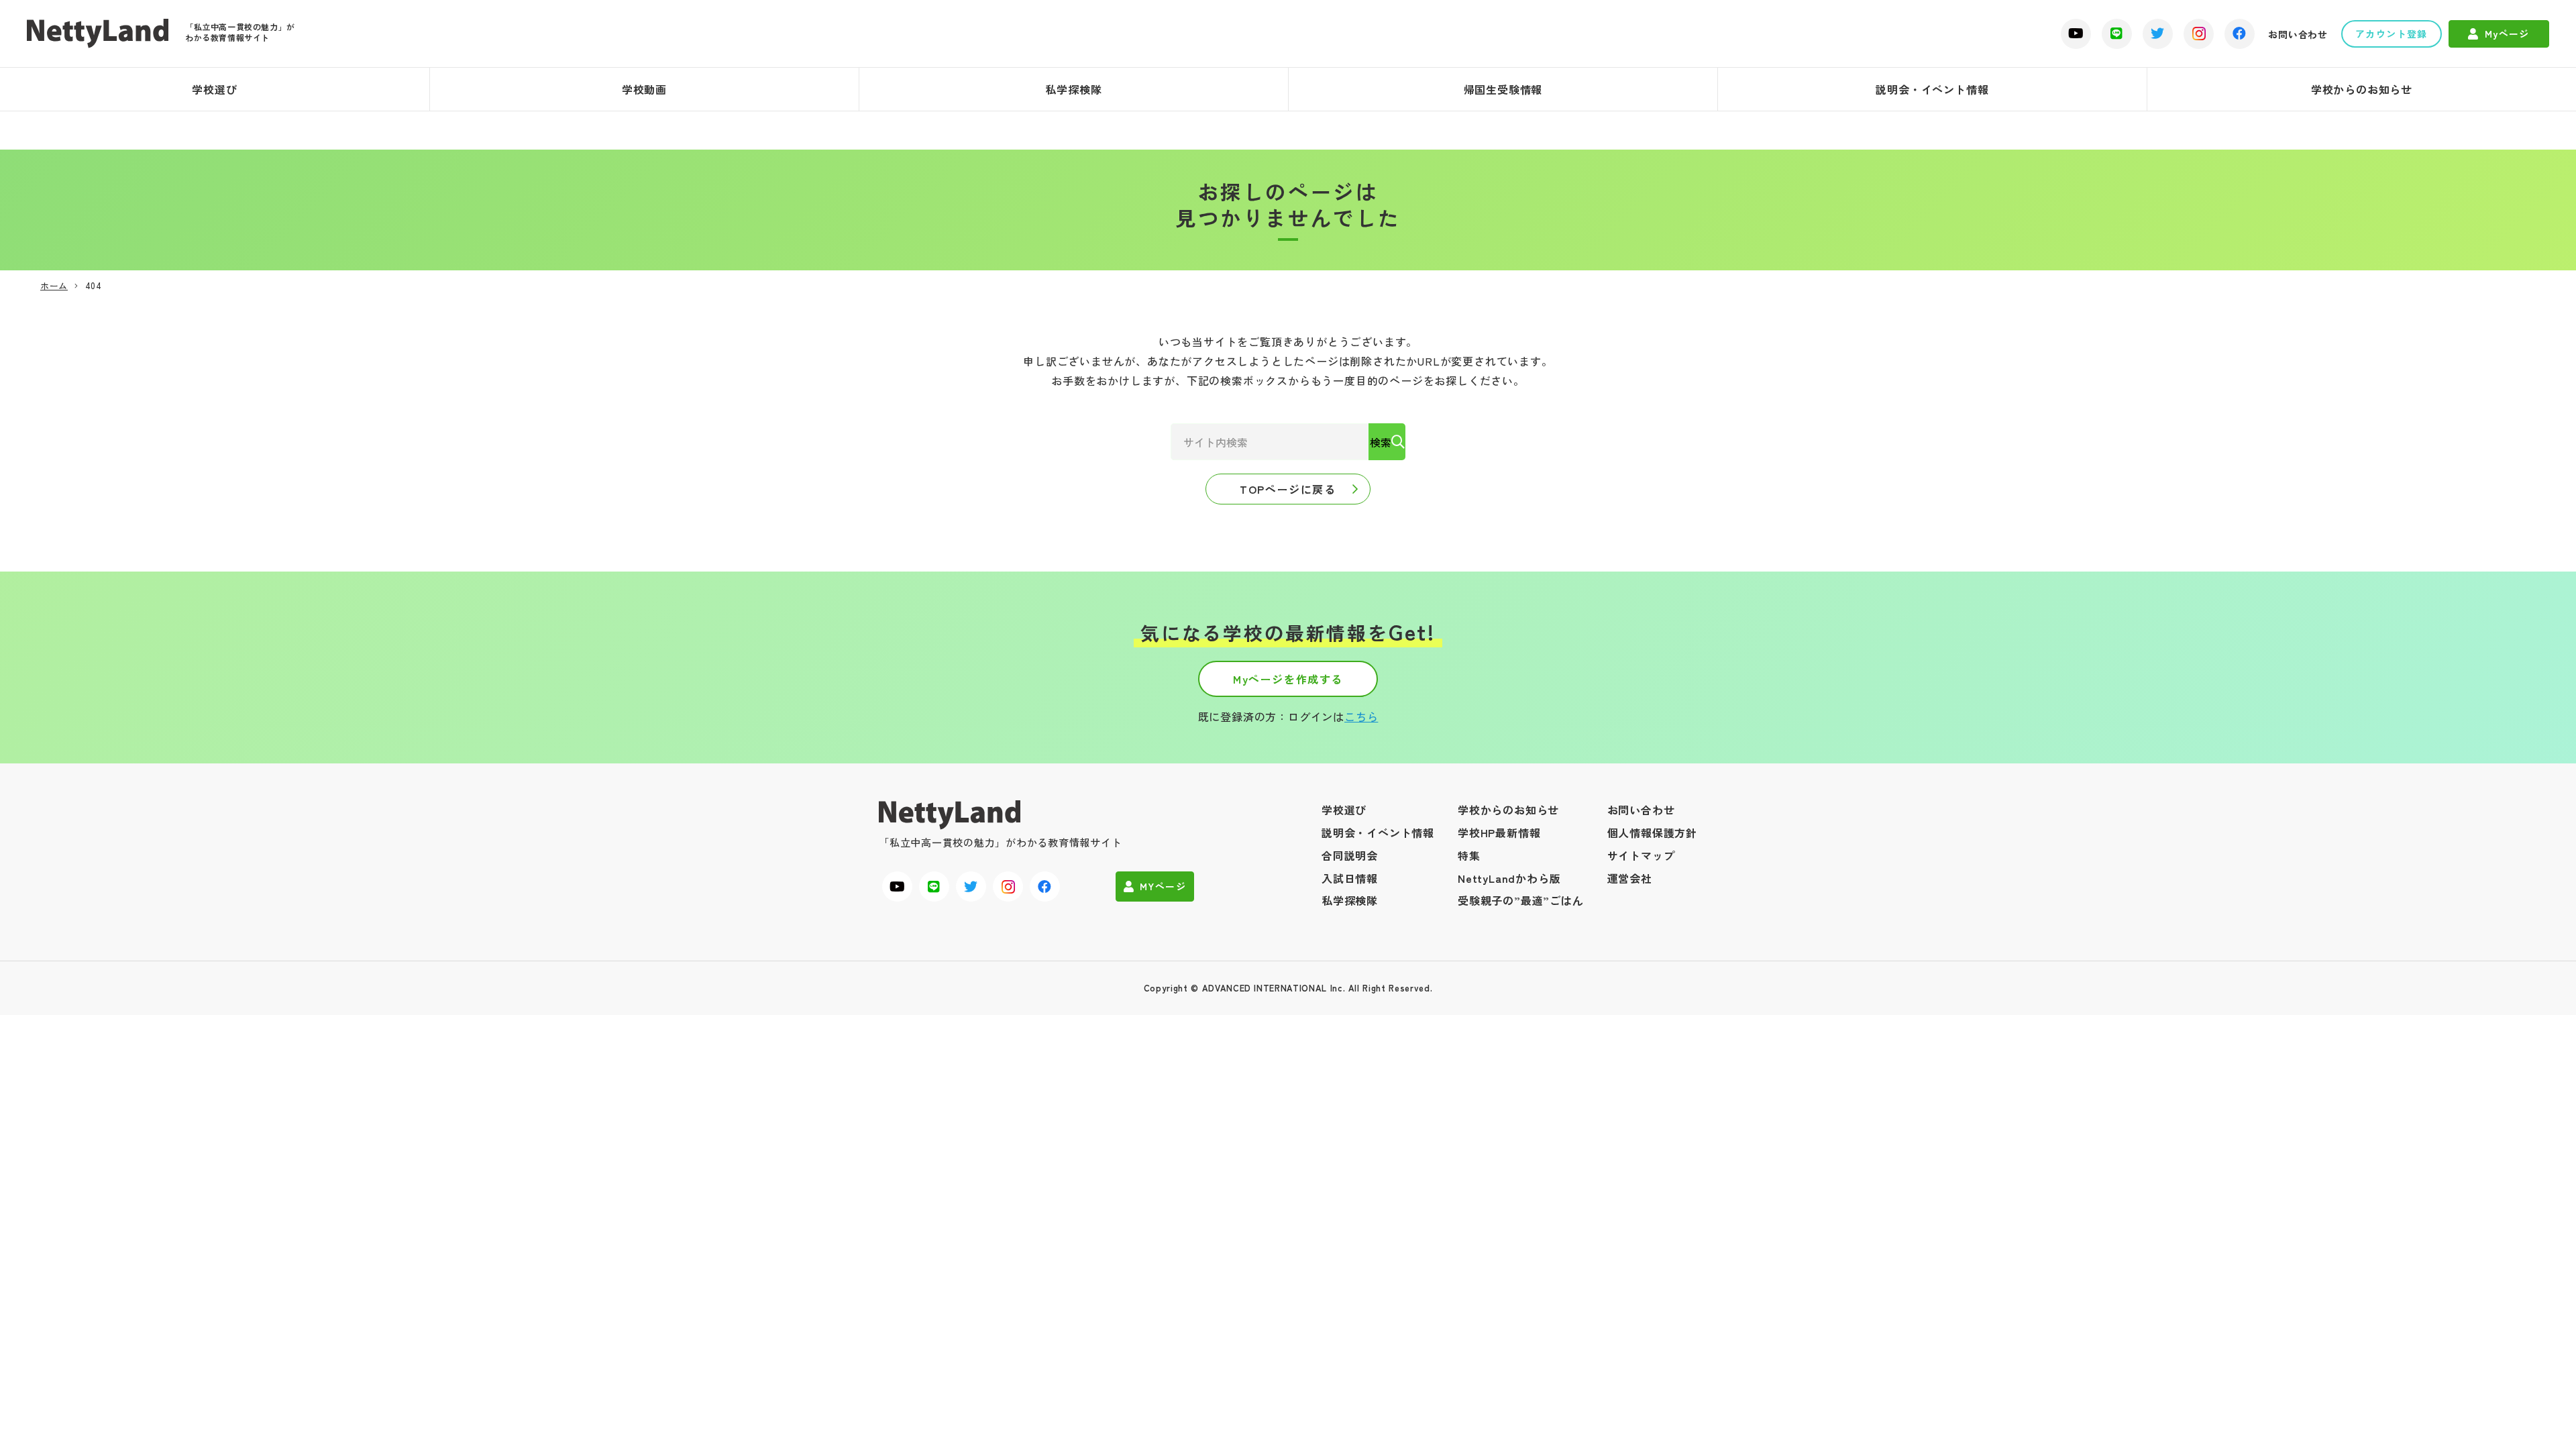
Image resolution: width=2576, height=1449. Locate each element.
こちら (1361, 716)
